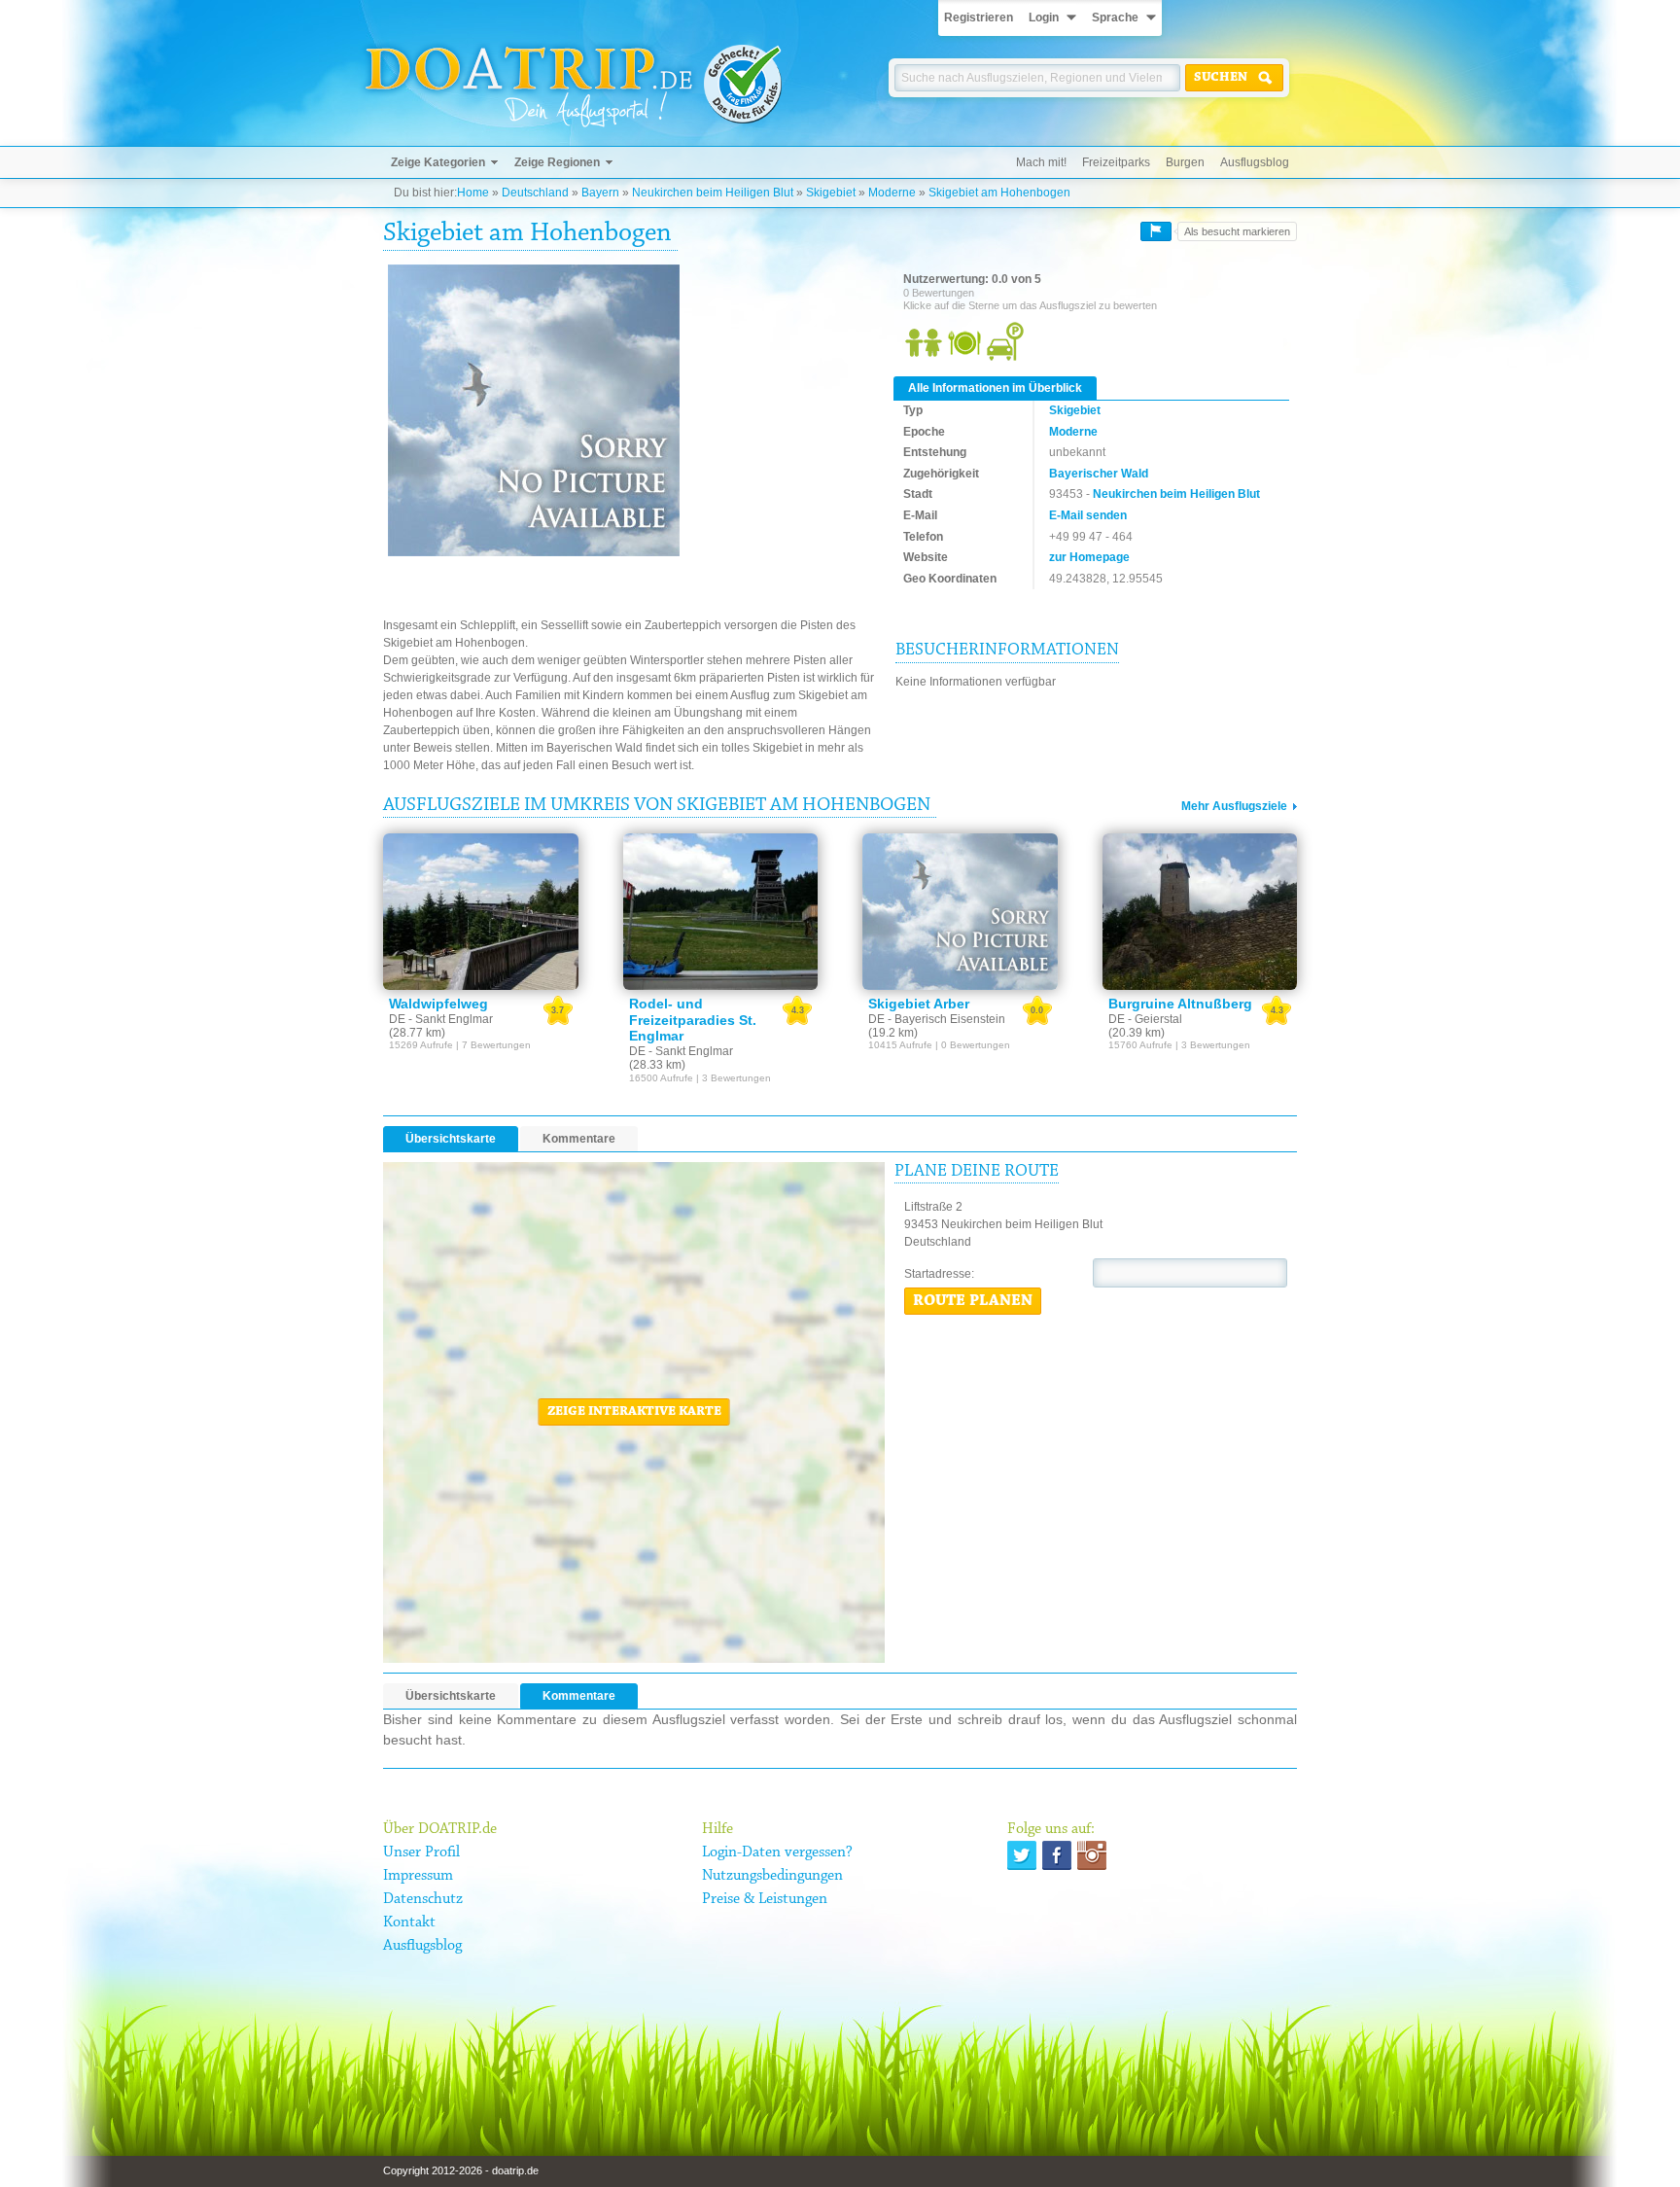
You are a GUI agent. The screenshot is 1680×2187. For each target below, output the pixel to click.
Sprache (1115, 18)
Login (1044, 18)
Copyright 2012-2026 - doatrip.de (461, 2170)
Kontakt (409, 1922)
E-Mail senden (1088, 515)
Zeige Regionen (557, 162)
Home (473, 193)
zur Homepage (1089, 557)
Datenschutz (423, 1899)
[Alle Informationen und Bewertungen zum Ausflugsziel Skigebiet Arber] (960, 911)
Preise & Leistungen (765, 1899)
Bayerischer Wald (1099, 474)
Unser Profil (421, 1852)
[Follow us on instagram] (1092, 1855)
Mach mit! (1041, 162)
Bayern (600, 193)
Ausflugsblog (1255, 162)
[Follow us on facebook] (1057, 1855)
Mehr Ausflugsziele (1234, 806)
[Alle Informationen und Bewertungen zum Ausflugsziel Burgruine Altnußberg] (1200, 911)
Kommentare (579, 1139)
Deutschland (535, 193)
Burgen (1185, 162)
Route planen (973, 1301)
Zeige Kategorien (438, 162)
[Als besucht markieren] (1156, 231)
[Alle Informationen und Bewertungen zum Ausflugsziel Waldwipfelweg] (481, 911)
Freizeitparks (1116, 162)
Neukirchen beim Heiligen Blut (713, 193)
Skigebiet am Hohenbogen (999, 193)
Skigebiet (831, 193)
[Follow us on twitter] (1022, 1855)
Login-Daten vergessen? (777, 1852)
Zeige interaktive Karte (634, 1412)
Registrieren (979, 18)
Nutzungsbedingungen (772, 1876)
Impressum (418, 1876)
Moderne (892, 193)
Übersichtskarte (451, 1139)
